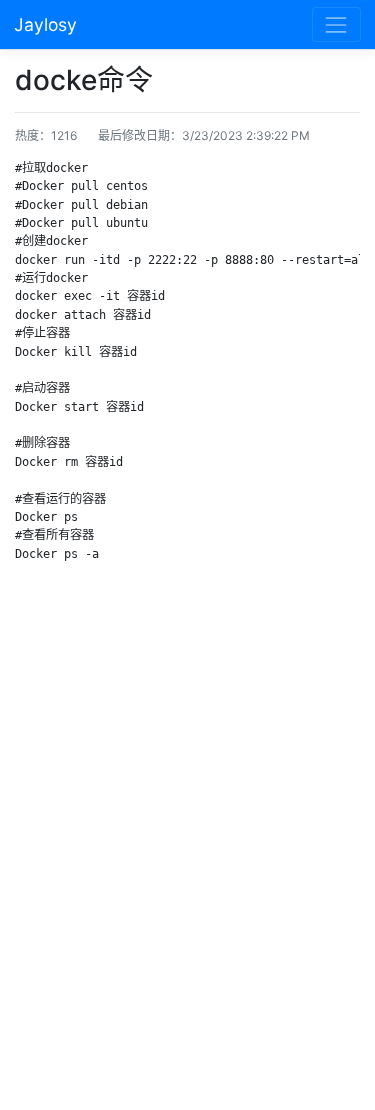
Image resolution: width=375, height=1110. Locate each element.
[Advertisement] (187, 841)
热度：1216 (46, 135)
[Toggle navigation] (336, 24)
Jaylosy (45, 24)
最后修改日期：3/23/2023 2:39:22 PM (204, 135)
